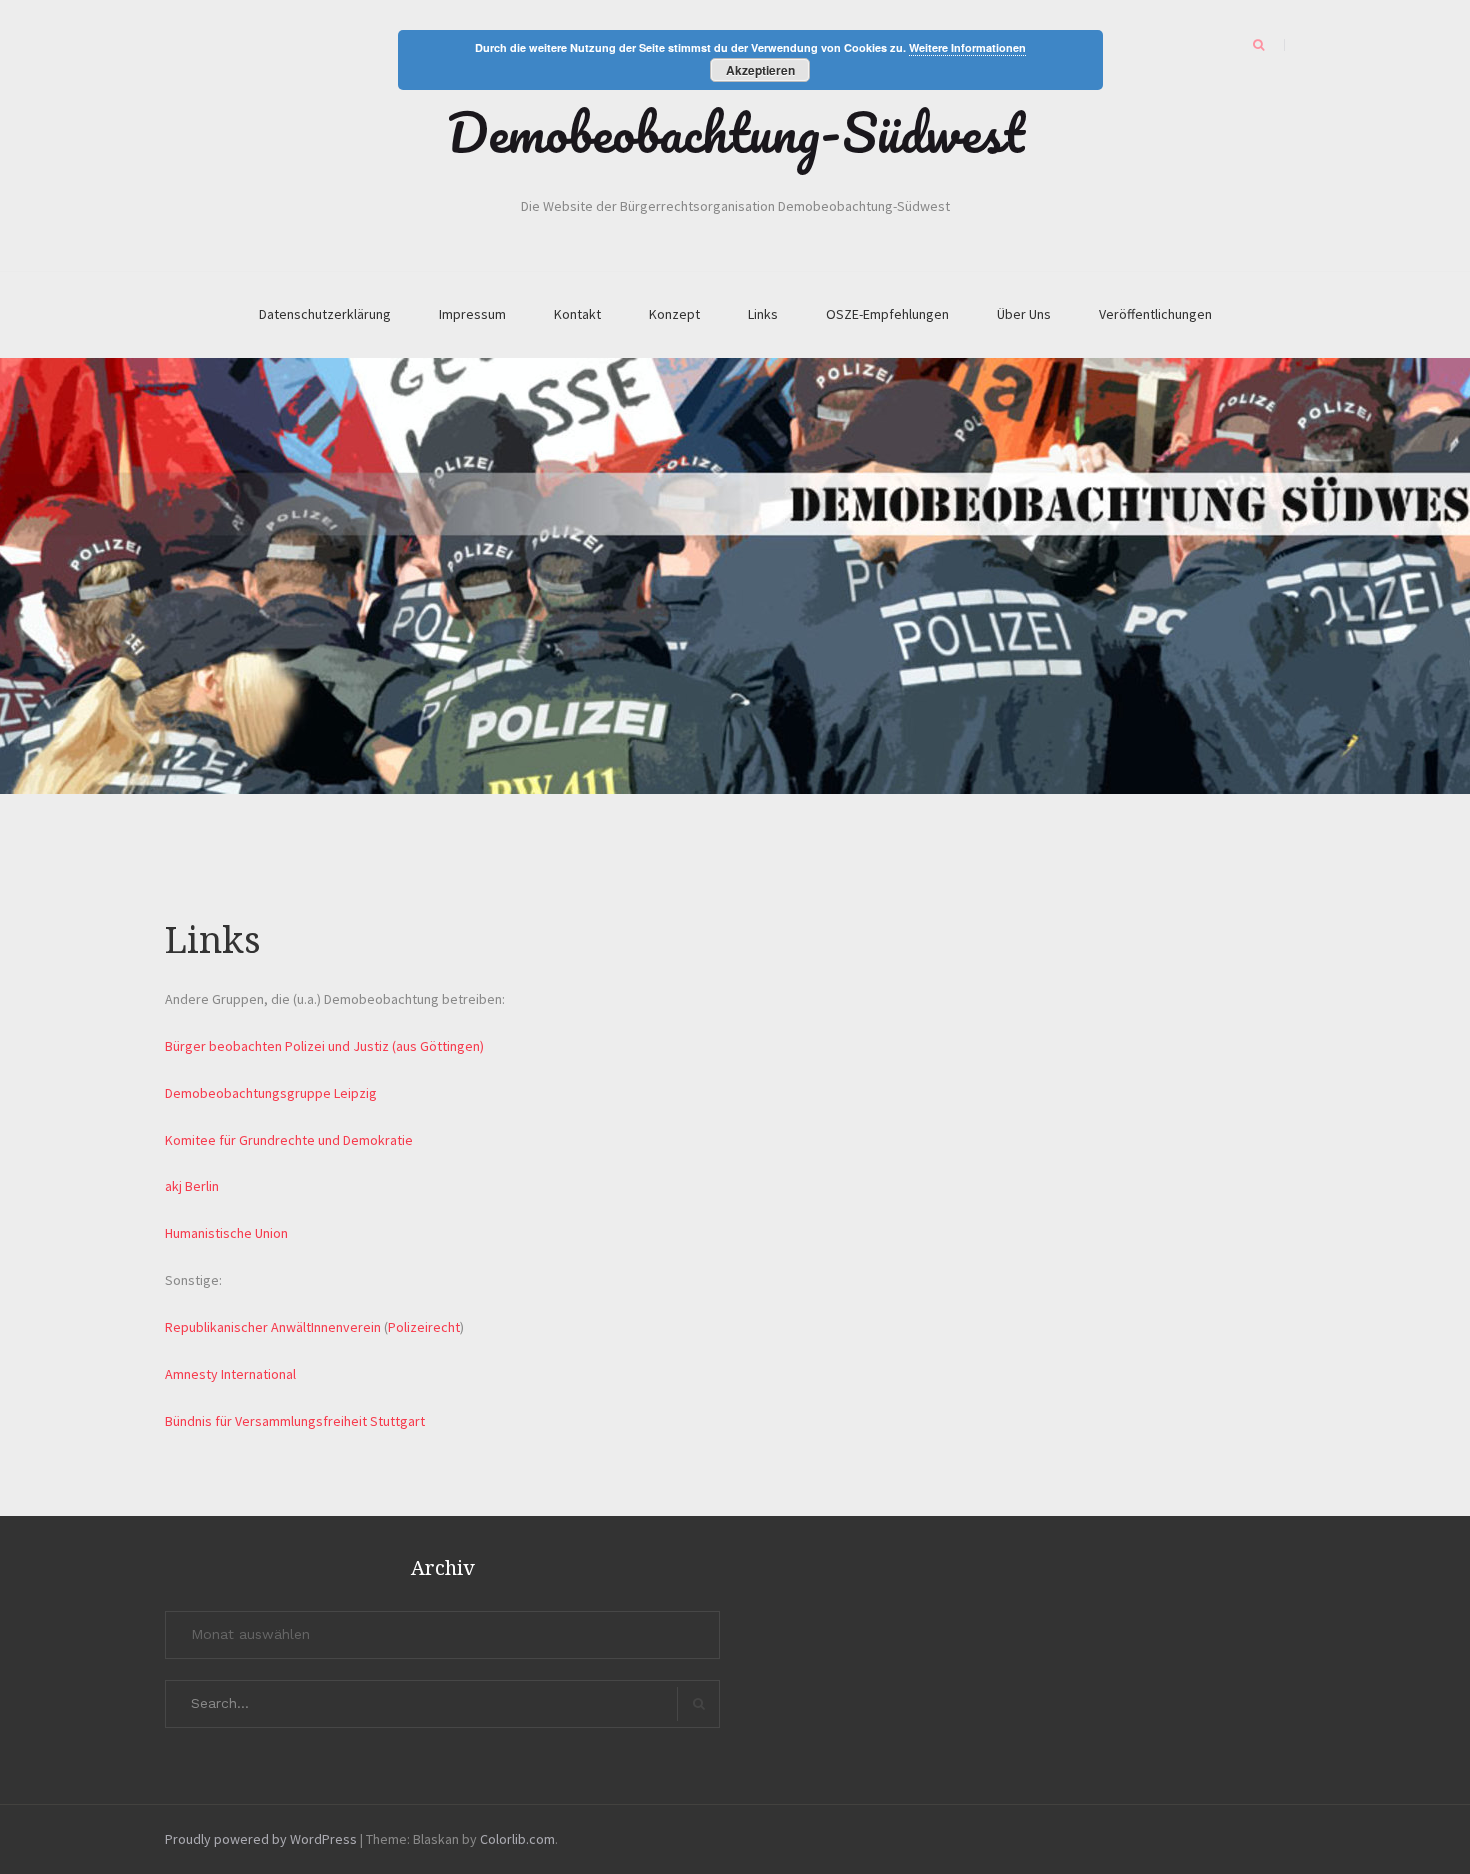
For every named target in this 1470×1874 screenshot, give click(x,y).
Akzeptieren (760, 70)
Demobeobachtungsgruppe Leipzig (271, 1093)
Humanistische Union (226, 1233)
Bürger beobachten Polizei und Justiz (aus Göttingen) (324, 1046)
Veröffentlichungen (1155, 314)
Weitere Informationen (967, 47)
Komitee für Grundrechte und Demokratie (289, 1140)
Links (763, 314)
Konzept (674, 314)
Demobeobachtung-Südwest (735, 132)
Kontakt (577, 314)
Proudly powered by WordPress (261, 1839)
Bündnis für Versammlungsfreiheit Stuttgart (295, 1421)
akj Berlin (192, 1186)
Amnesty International (230, 1374)
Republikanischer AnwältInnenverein (273, 1327)
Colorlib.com (517, 1839)
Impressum (472, 314)
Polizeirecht (424, 1327)
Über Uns (1024, 314)
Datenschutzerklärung (325, 314)
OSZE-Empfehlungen (887, 314)
